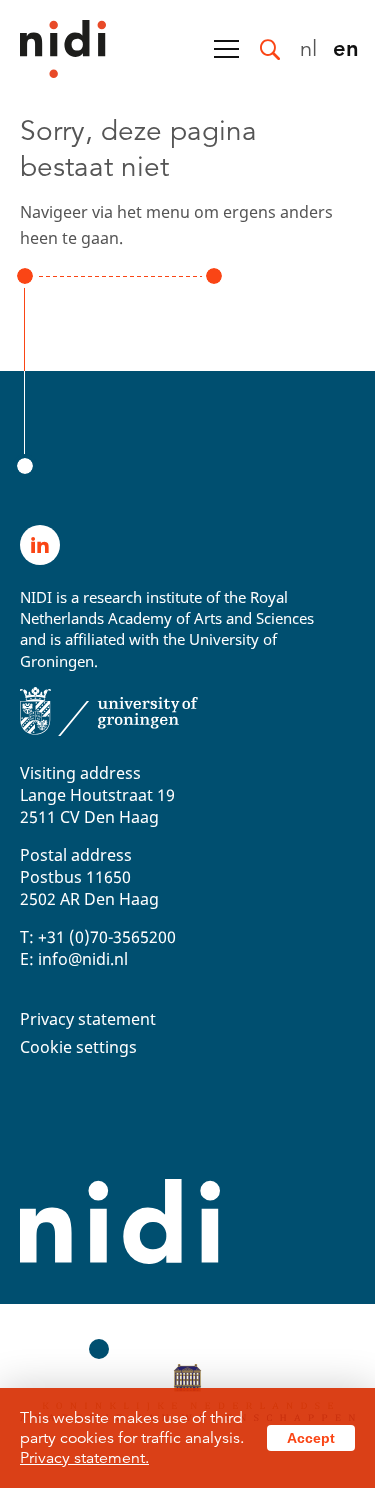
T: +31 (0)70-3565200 (98, 937)
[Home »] (53, 49)
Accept (311, 1438)
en (346, 47)
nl (308, 47)
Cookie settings (78, 1047)
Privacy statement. (84, 1458)
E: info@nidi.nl (74, 959)
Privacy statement (88, 1019)
